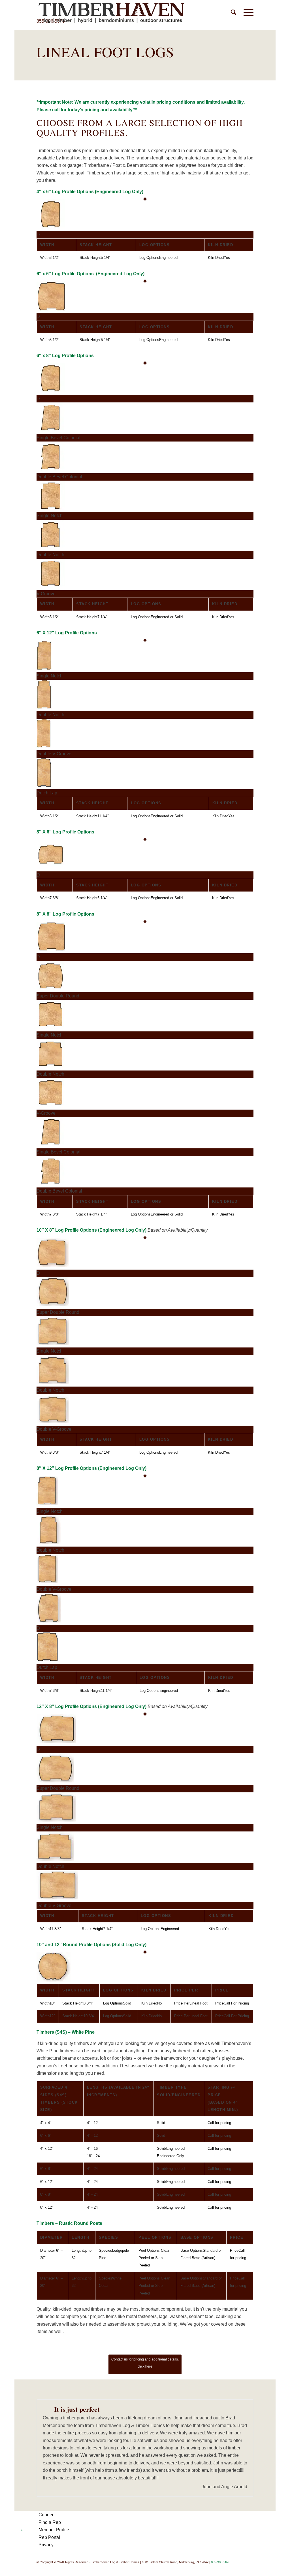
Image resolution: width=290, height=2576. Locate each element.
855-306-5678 (221, 2562)
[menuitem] (234, 13)
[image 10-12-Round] (145, 1968)
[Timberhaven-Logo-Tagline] (111, 13)
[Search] (234, 13)
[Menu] (247, 13)
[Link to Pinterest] (232, 2569)
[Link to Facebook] (224, 2569)
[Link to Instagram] (249, 2569)
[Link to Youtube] (241, 2569)
